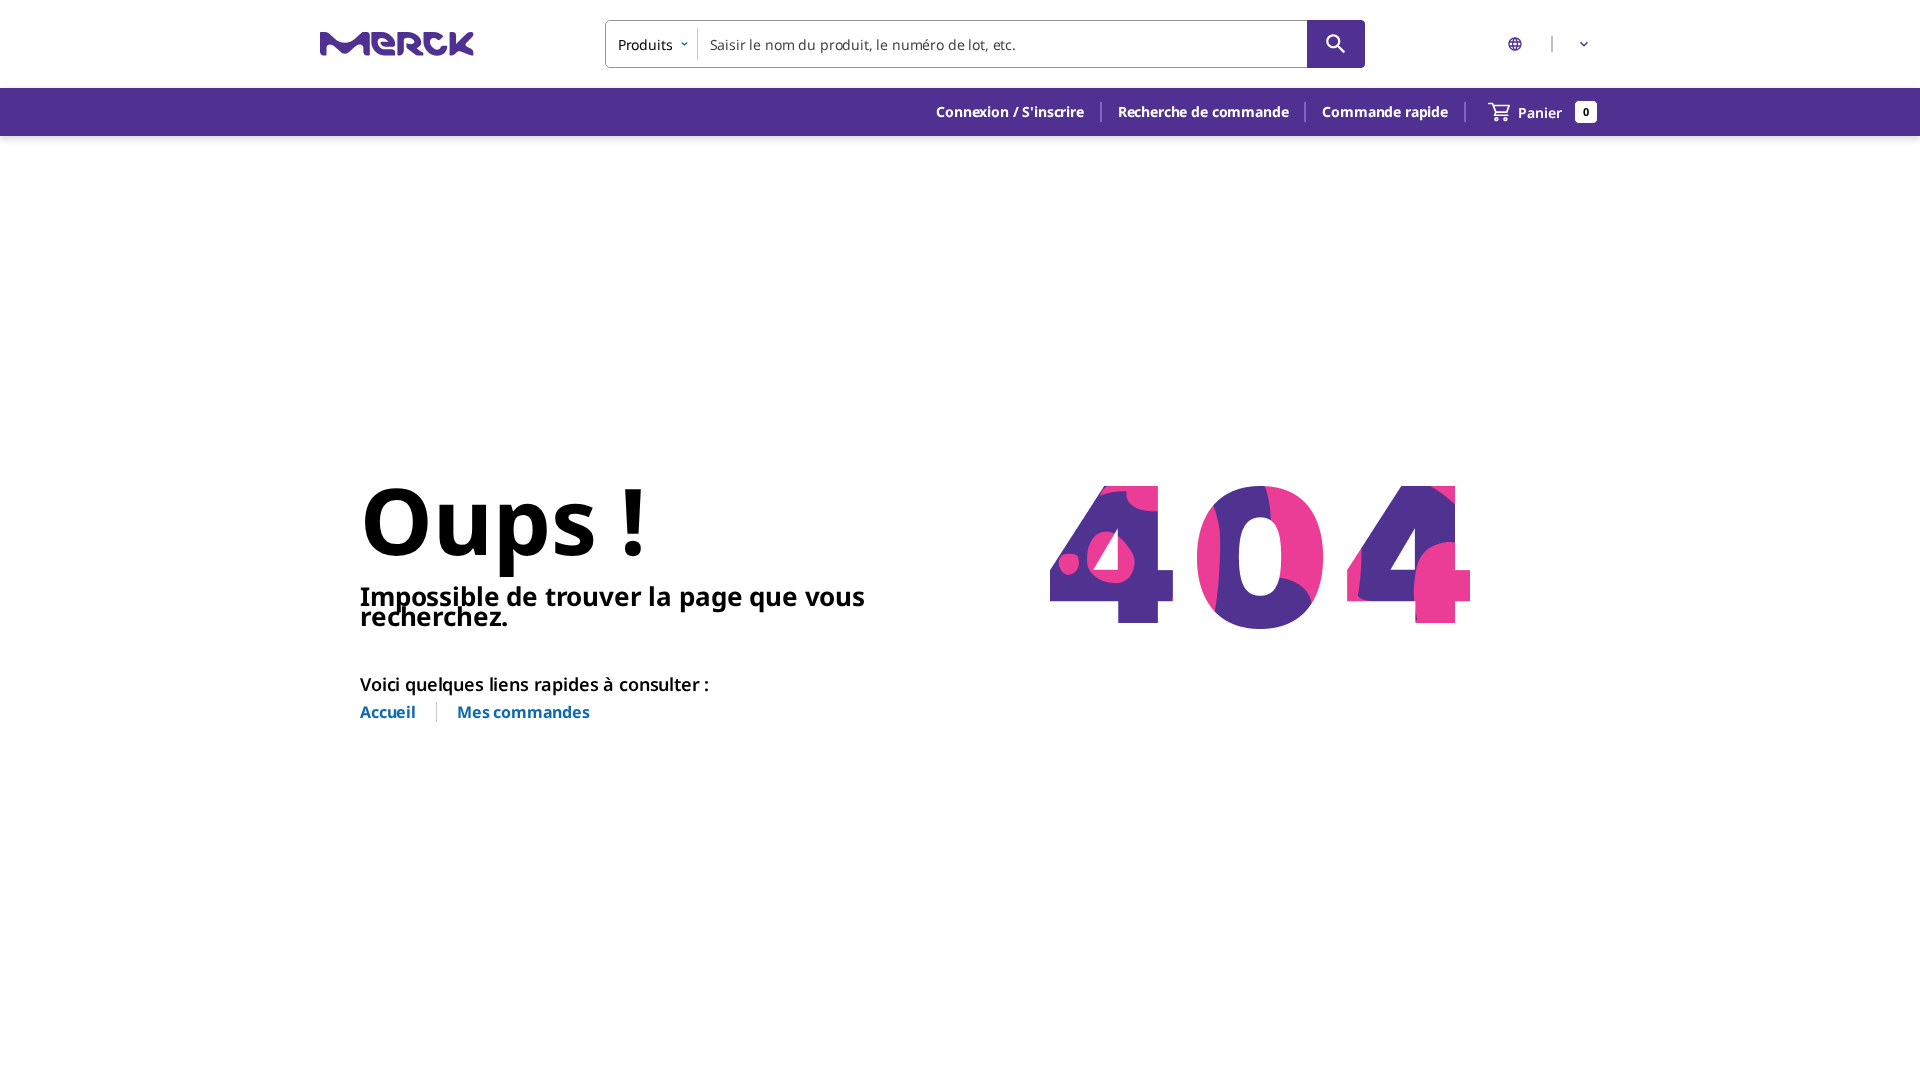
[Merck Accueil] (397, 43)
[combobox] (985, 44)
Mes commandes (523, 712)
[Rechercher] (1336, 44)
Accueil (388, 712)
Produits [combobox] (645, 44)
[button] (1010, 112)
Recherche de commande (1203, 111)
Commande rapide (1385, 111)
